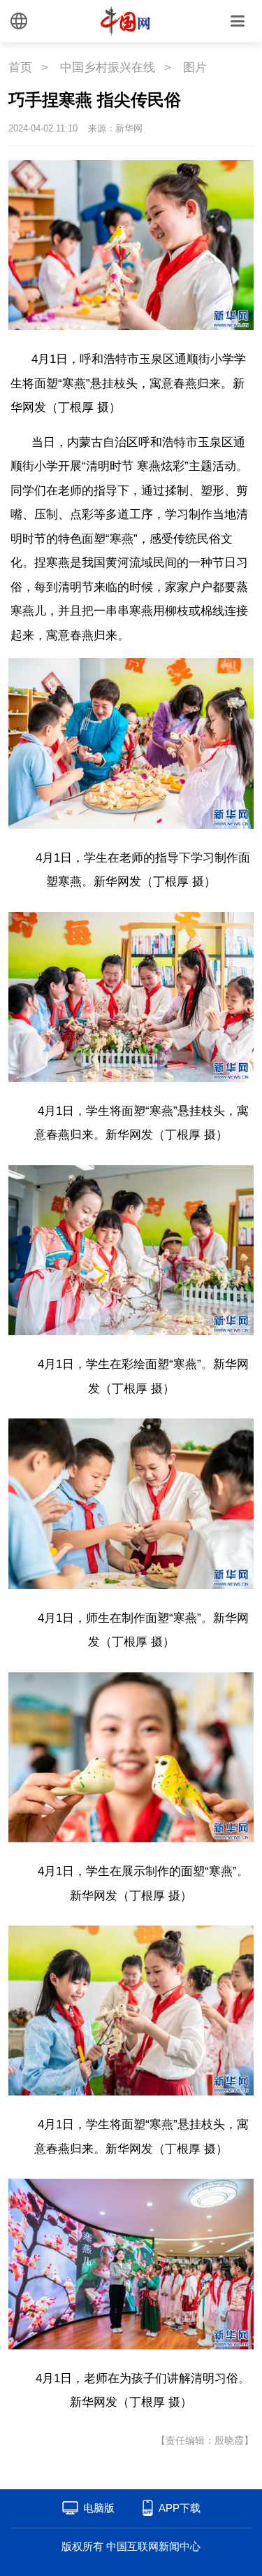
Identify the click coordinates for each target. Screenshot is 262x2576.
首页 (20, 67)
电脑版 (99, 2508)
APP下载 (180, 2508)
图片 (195, 67)
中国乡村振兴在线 (108, 67)
